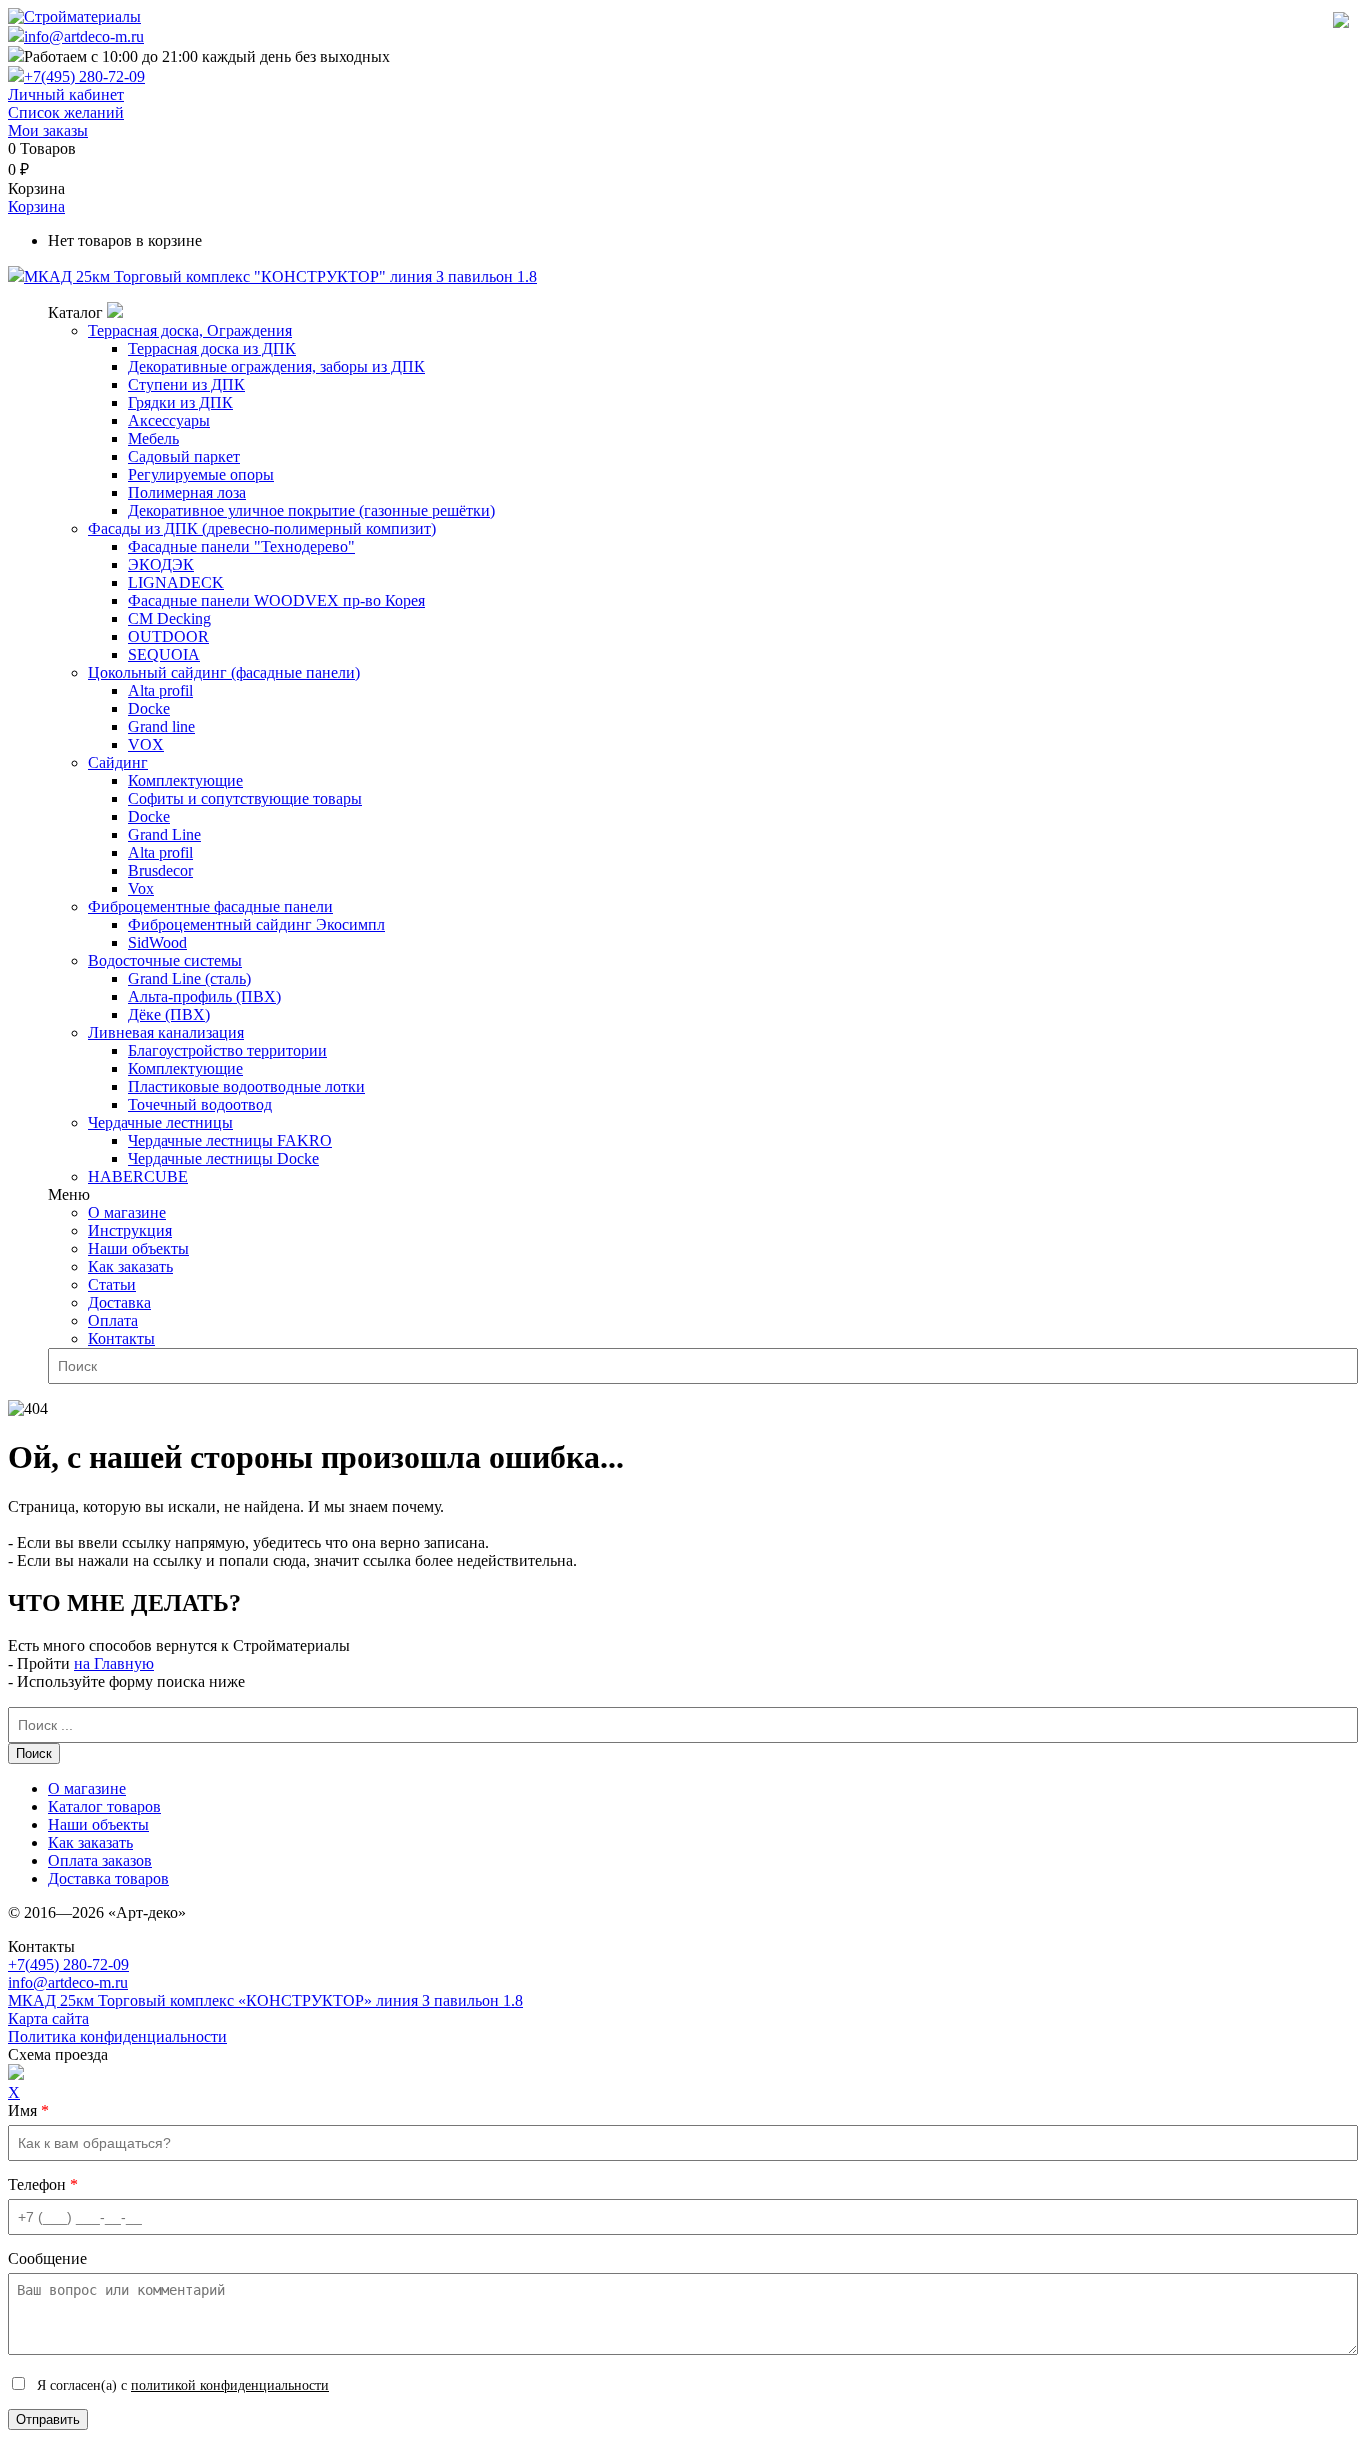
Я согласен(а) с (181, 2385)
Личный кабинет (66, 94)
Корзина (36, 206)
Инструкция (130, 1230)
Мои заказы (48, 130)
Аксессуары (169, 420)
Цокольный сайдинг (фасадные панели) (224, 672)
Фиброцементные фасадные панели (210, 906)
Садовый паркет (184, 456)
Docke (149, 708)
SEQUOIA (164, 654)
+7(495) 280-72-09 (84, 76)
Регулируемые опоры (201, 474)
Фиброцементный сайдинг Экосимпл (256, 924)
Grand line (161, 726)
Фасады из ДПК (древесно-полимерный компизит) (262, 528)
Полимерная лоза (187, 492)
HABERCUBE (138, 1176)
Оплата (113, 1320)
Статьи (112, 1284)
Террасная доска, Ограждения (190, 330)
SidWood (157, 942)
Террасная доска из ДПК (212, 348)
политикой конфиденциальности (230, 2385)
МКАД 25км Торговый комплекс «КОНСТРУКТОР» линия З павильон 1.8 (265, 2000)
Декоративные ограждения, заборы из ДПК (276, 366)
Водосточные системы (165, 960)
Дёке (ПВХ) (169, 1014)
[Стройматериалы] (74, 16)
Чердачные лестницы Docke (223, 1158)
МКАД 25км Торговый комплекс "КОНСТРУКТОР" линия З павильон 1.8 (280, 276)
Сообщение (47, 2258)
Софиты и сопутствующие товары (245, 798)
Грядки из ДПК (180, 402)
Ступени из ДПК (186, 384)
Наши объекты (138, 1248)
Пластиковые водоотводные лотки (246, 1086)
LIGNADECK (176, 582)
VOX (146, 744)
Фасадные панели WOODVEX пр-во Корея (276, 600)
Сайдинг (118, 762)
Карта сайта (48, 2018)
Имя (28, 2110)
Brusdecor (160, 870)
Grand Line (164, 834)
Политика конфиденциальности (117, 2036)
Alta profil (160, 690)
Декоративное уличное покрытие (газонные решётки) (311, 510)
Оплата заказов (100, 1860)
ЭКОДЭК (161, 564)
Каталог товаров (104, 1806)
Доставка (119, 1302)
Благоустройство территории (227, 1050)
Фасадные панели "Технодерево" (241, 546)
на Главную (114, 1663)
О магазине (127, 1212)
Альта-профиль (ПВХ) (204, 996)
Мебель (153, 438)
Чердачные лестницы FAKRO (230, 1140)
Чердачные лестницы (160, 1122)
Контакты (121, 1338)
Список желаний (66, 112)
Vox (141, 888)
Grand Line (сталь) (189, 978)
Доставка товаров (108, 1878)
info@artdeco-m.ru (84, 36)
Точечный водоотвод (200, 1104)
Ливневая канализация (166, 1032)
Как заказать (130, 1266)
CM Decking (169, 618)
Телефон (43, 2184)
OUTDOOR (168, 636)
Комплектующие (185, 780)
